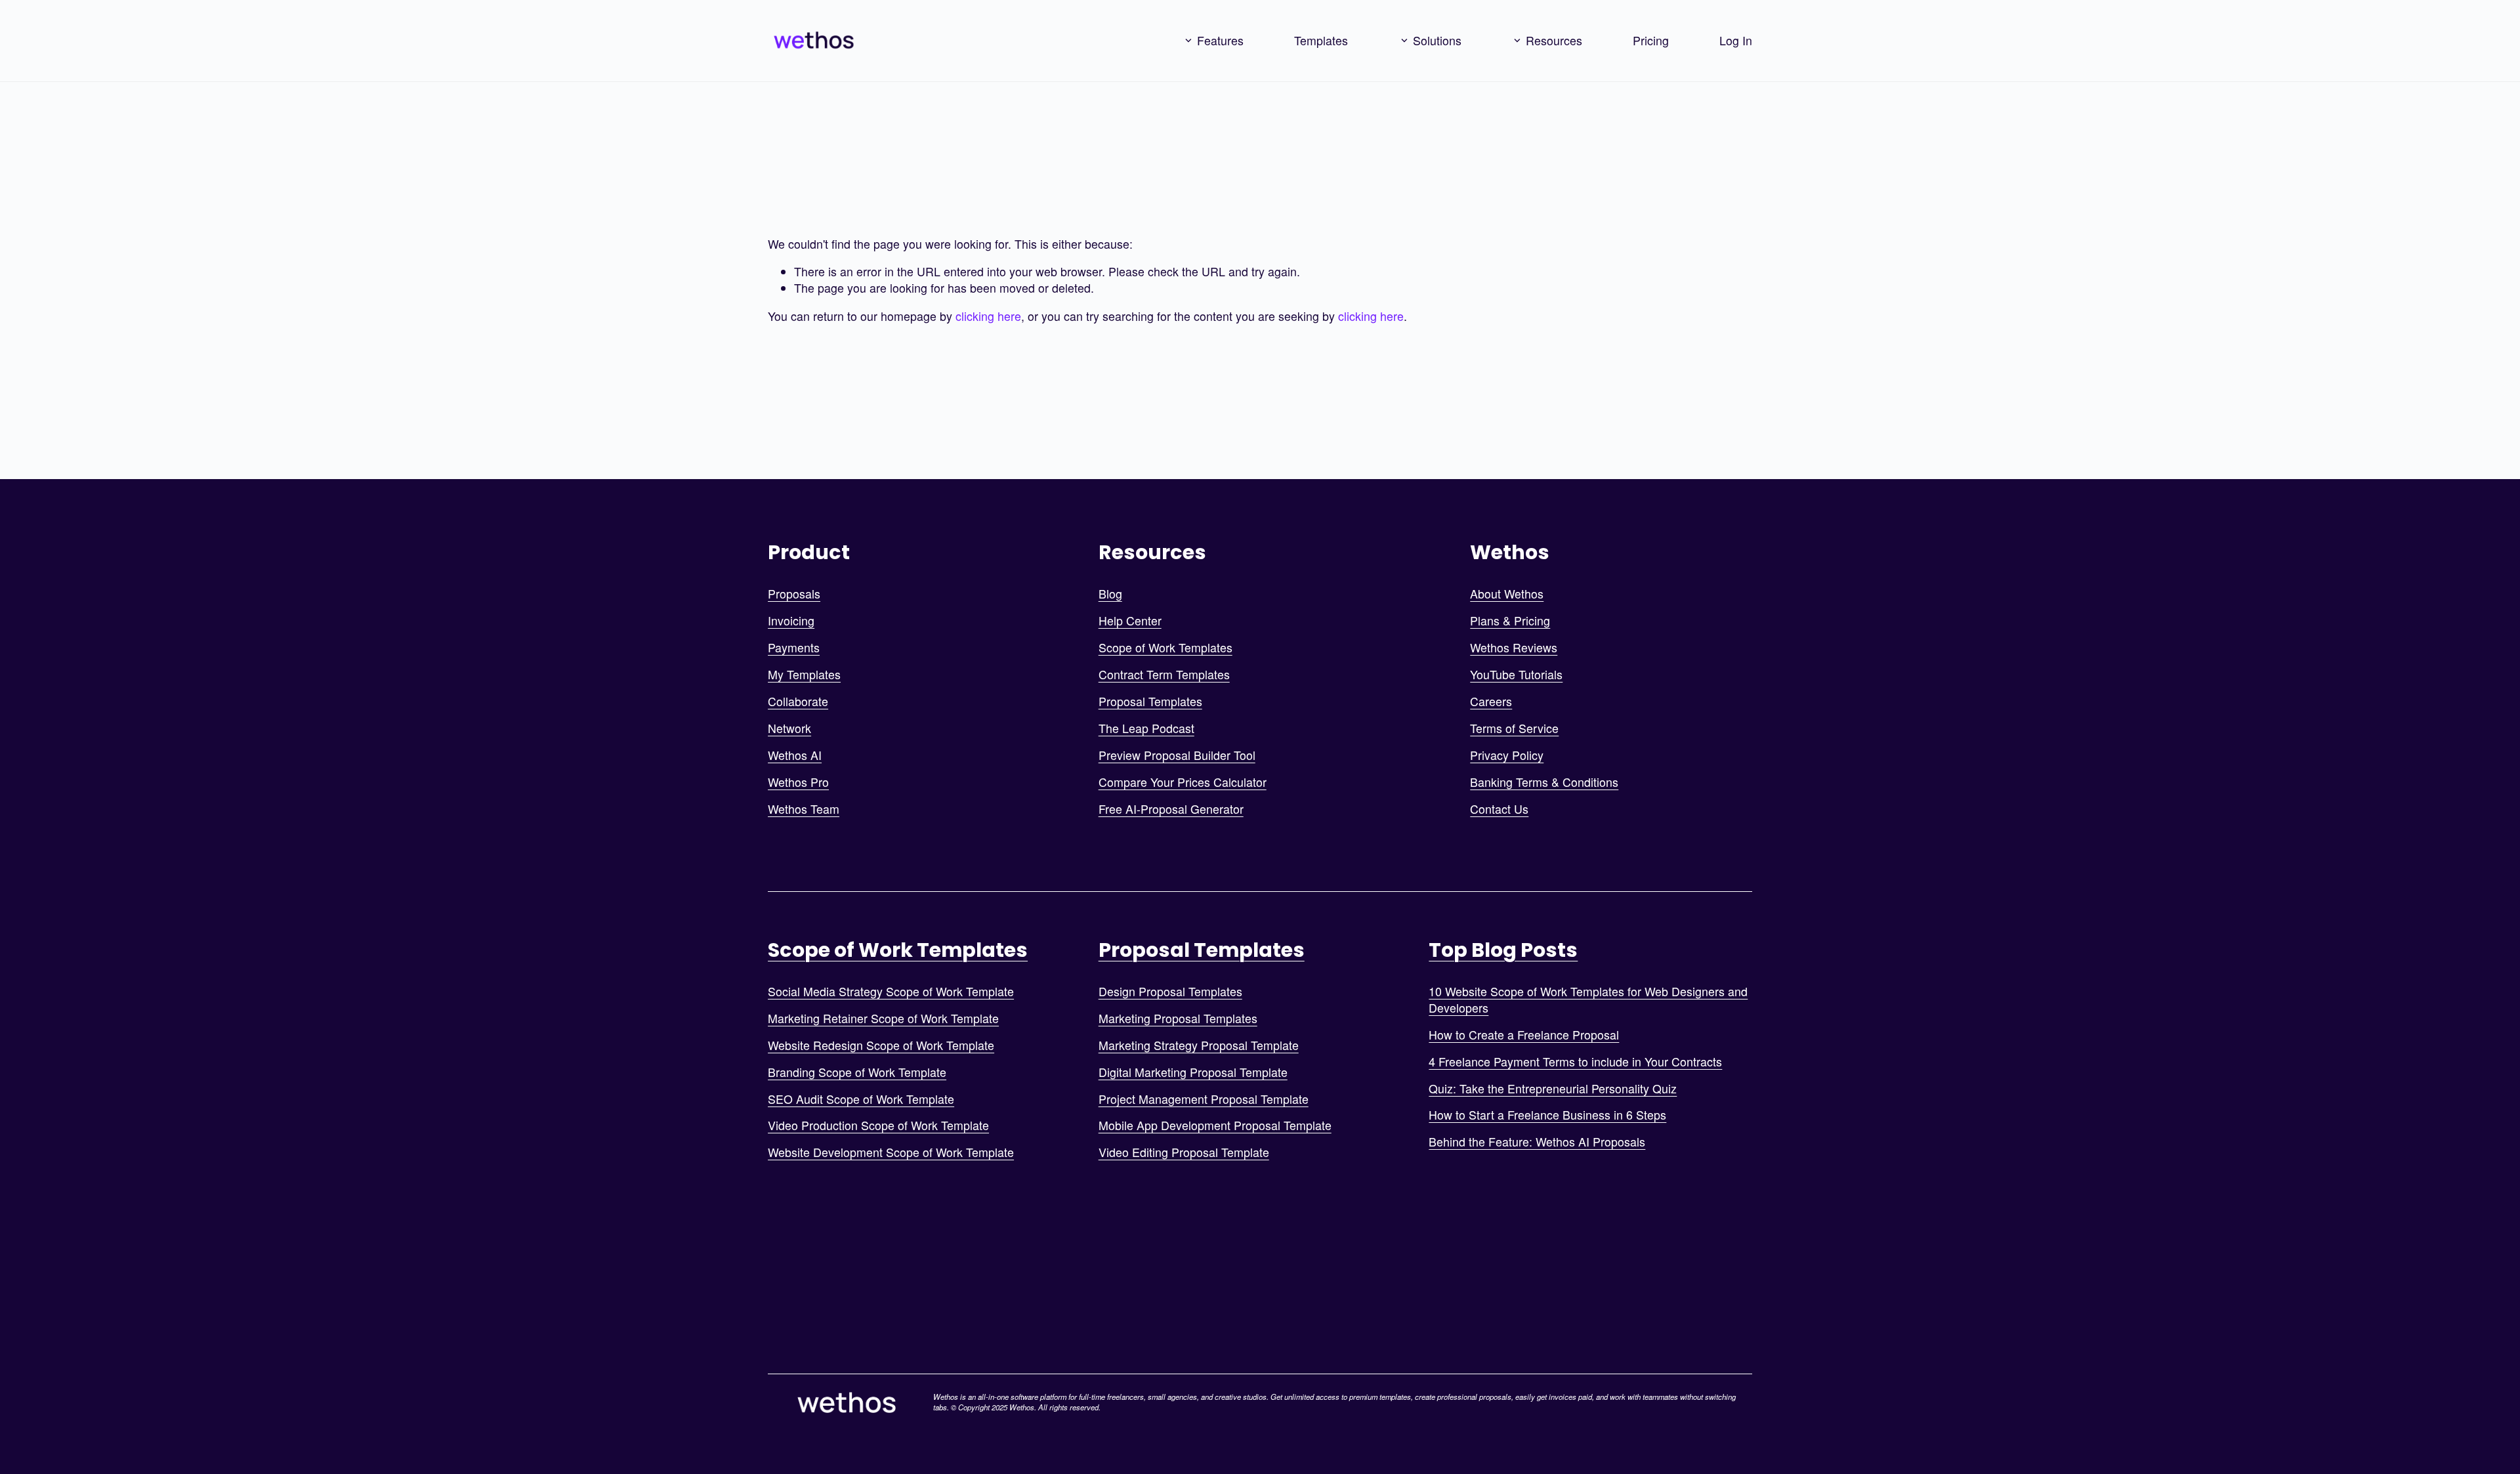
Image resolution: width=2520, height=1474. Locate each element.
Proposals (794, 594)
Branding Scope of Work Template (857, 1072)
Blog (1110, 594)
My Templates (804, 675)
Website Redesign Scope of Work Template (881, 1045)
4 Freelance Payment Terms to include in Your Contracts (1575, 1062)
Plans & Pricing (1510, 621)
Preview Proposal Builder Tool (1177, 755)
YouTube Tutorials (1516, 675)
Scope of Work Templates (1165, 648)
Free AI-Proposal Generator (1171, 809)
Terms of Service (1514, 728)
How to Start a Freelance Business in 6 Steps (1547, 1115)
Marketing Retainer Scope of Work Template (883, 1019)
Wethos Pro (798, 782)
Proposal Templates (1150, 702)
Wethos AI (795, 755)
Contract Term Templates (1164, 675)
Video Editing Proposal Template (1184, 1152)
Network (789, 728)
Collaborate (798, 702)
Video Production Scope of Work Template (878, 1126)
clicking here (988, 316)
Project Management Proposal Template (1204, 1099)
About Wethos (1507, 594)
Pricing (1651, 40)
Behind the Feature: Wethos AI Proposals (1537, 1142)
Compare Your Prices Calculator (1183, 782)
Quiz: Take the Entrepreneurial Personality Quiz (1553, 1089)
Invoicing (791, 621)
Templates (1321, 40)
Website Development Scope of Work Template (891, 1152)
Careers (1491, 702)
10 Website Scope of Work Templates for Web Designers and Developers (1588, 1000)
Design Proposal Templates (1170, 992)
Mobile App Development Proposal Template (1215, 1126)
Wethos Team (804, 809)
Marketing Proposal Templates (1178, 1019)
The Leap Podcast (1146, 728)
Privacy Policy (1507, 755)
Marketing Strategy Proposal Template (1199, 1045)
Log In (1736, 40)
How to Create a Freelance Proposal (1524, 1035)
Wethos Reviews (1514, 648)
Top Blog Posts (1503, 950)
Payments (794, 648)
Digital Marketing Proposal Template (1193, 1072)
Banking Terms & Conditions (1544, 782)
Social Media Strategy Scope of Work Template (891, 992)
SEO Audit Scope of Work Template (861, 1099)
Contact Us (1499, 809)
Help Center (1130, 621)
